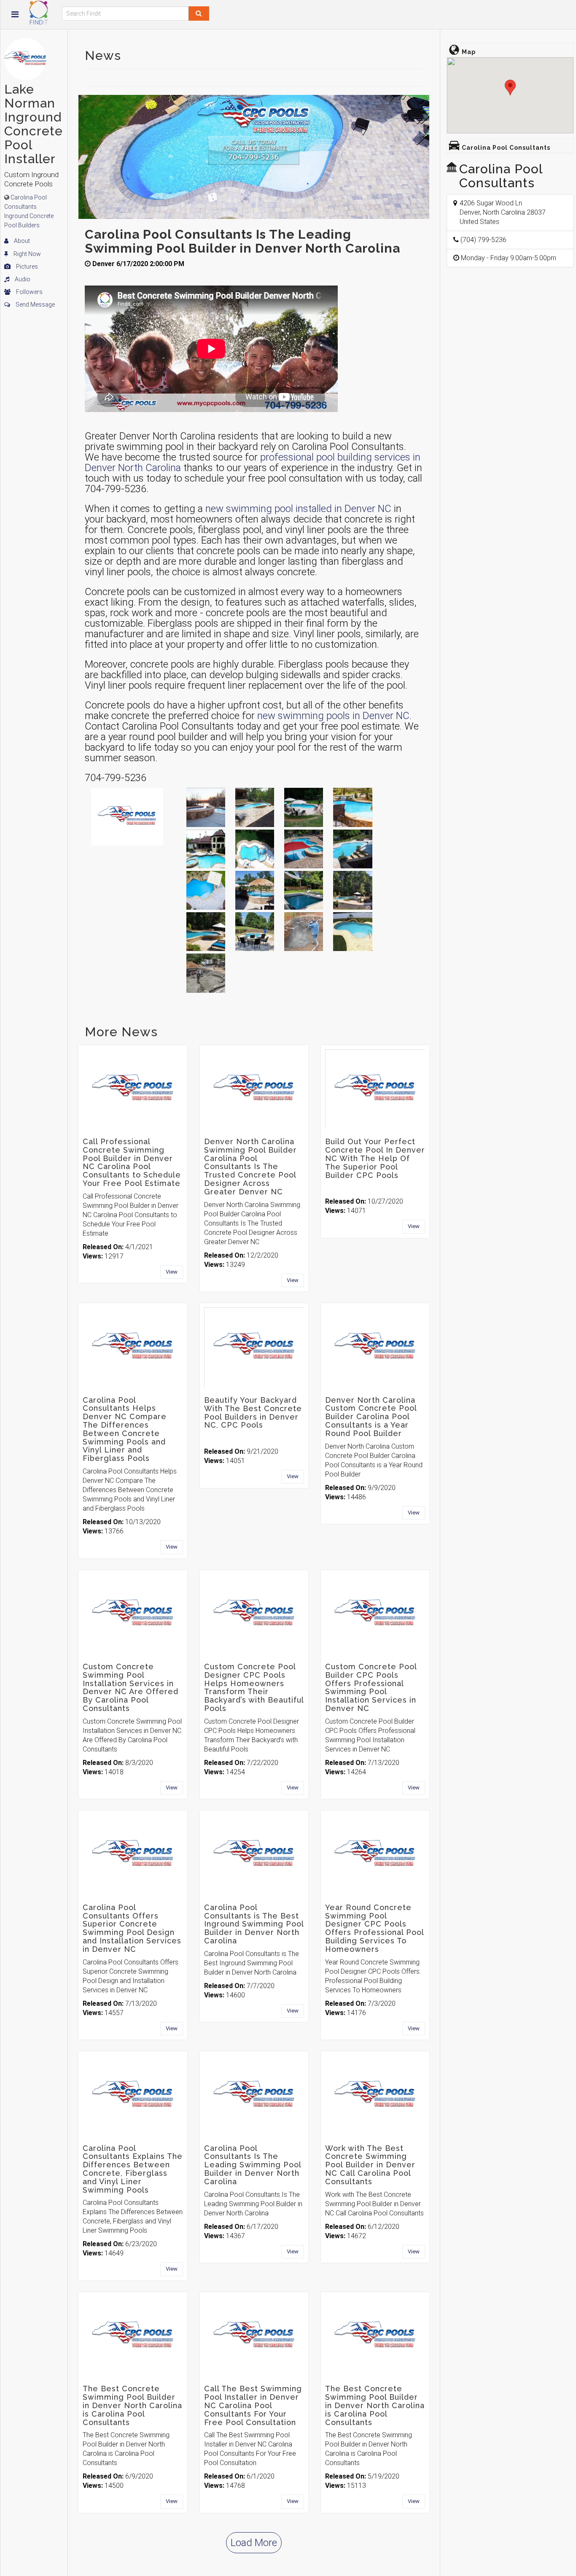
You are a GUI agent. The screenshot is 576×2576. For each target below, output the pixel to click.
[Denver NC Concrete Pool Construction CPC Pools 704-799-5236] (206, 973)
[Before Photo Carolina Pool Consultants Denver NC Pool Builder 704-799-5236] (304, 932)
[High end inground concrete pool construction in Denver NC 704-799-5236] (206, 890)
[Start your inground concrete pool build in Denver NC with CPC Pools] (353, 890)
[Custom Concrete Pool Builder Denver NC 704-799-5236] (353, 932)
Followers (29, 292)
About (21, 241)
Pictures (26, 267)
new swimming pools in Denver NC (333, 716)
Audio (22, 279)
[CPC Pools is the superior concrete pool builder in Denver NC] (206, 932)
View (172, 1272)
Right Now (27, 254)
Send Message (35, 304)
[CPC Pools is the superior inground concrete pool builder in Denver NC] (255, 890)
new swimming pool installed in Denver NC (298, 509)
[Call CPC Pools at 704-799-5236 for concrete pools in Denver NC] (255, 932)
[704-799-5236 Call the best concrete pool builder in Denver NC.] (304, 890)
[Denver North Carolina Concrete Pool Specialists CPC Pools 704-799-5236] (304, 807)
